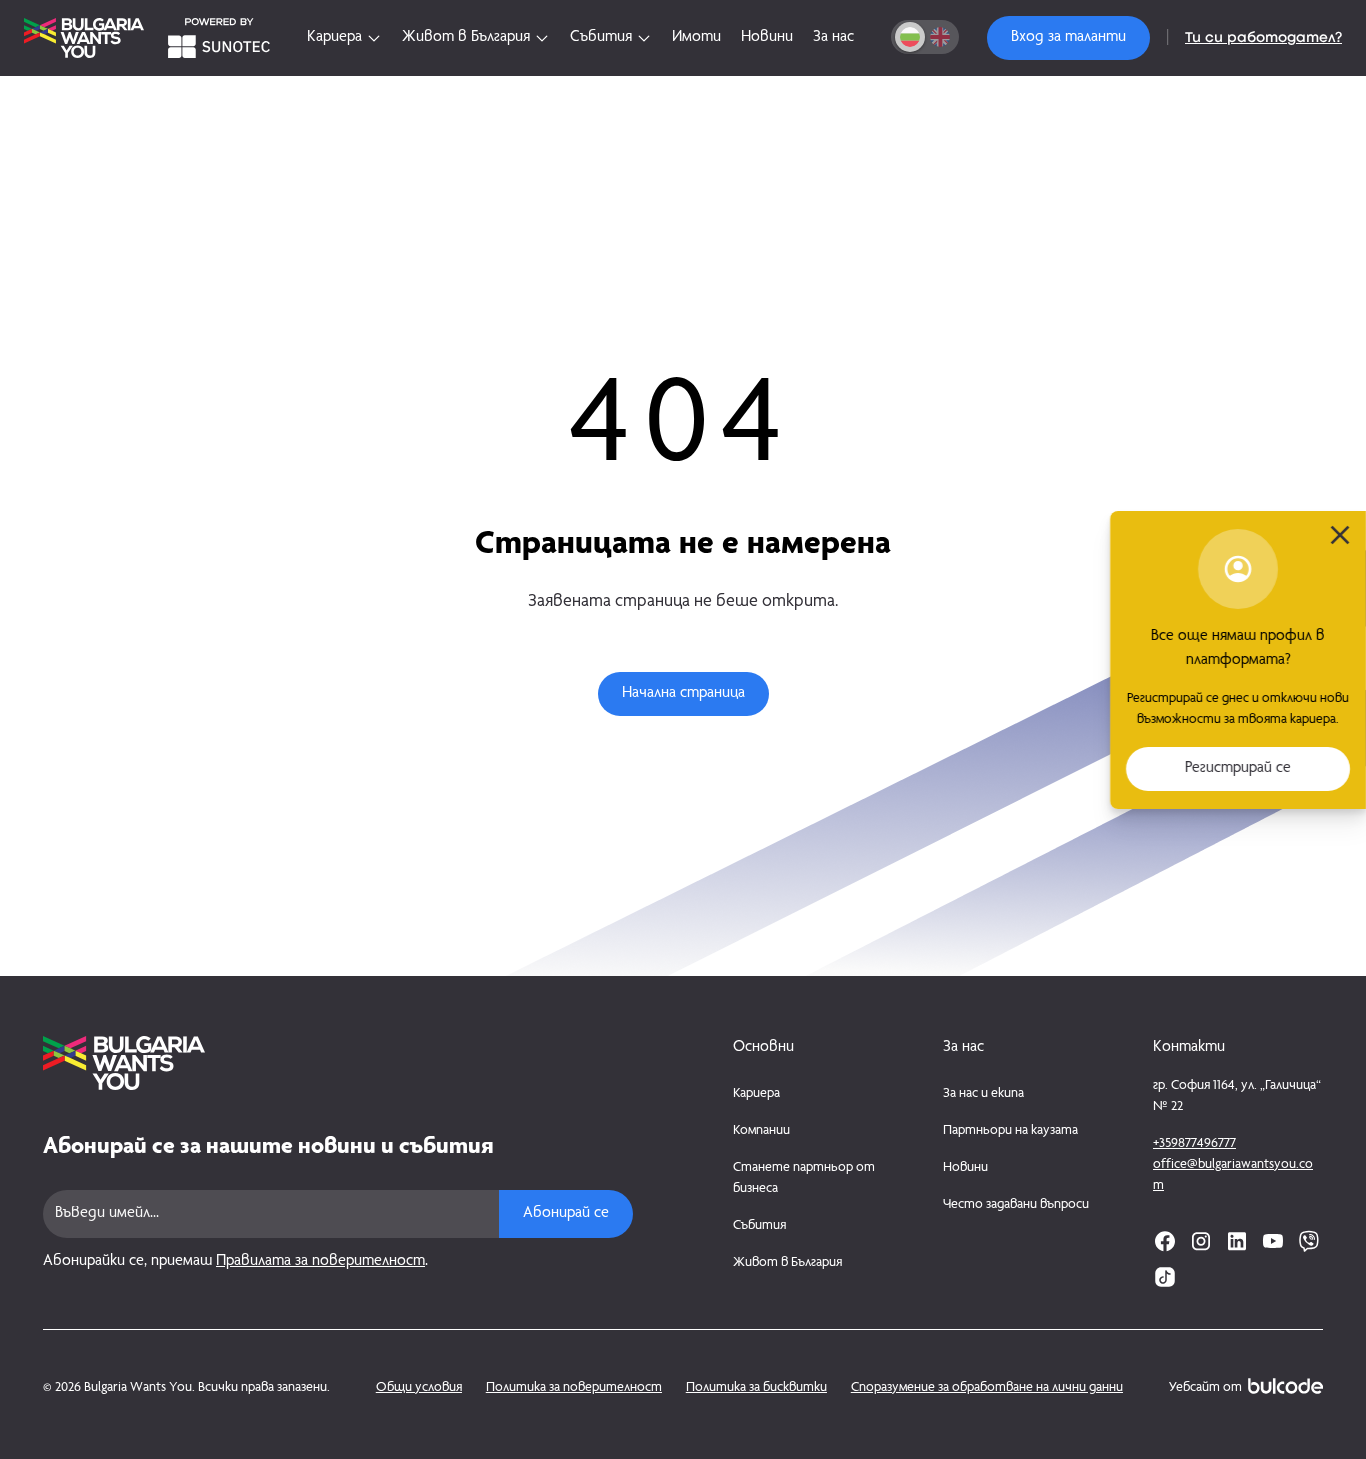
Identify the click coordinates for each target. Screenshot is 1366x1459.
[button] (1068, 38)
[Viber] (1309, 1241)
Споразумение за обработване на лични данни (987, 1388)
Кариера (756, 1094)
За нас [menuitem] (833, 38)
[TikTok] (1165, 1277)
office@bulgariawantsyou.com (1233, 1175)
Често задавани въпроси (1016, 1205)
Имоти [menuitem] (696, 38)
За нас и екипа (983, 1094)
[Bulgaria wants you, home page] (338, 1063)
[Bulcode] (1285, 1386)
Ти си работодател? (1263, 38)
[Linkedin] (1237, 1241)
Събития (759, 1226)
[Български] (910, 37)
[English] (940, 37)
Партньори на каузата (1010, 1131)
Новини (965, 1168)
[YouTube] (1273, 1241)
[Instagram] (1201, 1241)
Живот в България (787, 1263)
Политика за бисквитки (756, 1388)
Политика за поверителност (574, 1388)
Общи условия (419, 1388)
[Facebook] (1165, 1241)
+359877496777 (1194, 1144)
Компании (761, 1131)
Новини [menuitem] (767, 38)
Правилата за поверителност (320, 1262)
